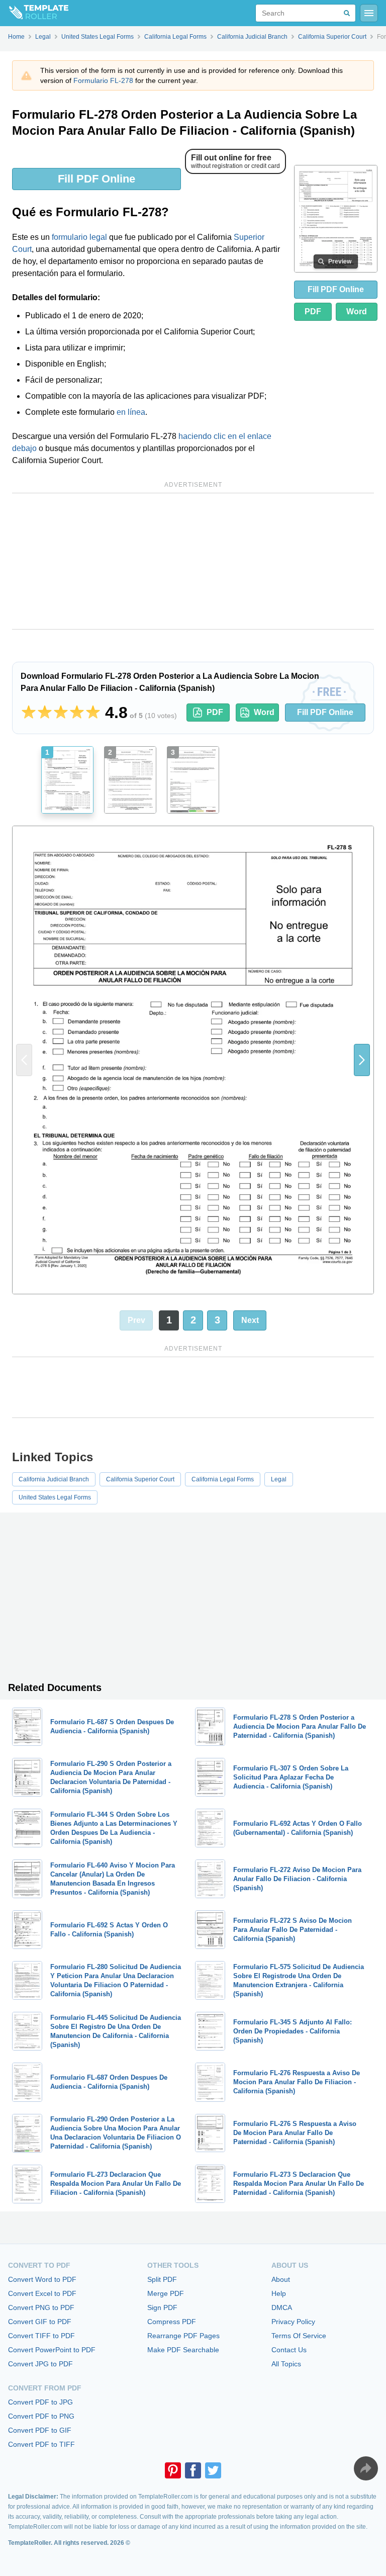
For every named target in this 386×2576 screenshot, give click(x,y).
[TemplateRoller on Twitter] (213, 2470)
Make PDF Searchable (183, 2350)
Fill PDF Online (96, 179)
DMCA (282, 2307)
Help (279, 2293)
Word (357, 312)
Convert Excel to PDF (42, 2293)
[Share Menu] (366, 2468)
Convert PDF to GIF (40, 2430)
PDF (313, 312)
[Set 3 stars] (61, 713)
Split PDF (162, 2279)
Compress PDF (172, 2322)
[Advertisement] (193, 561)
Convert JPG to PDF (40, 2364)
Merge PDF (166, 2293)
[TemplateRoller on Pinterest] (173, 2470)
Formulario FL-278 (103, 80)
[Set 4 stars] (77, 713)
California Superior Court (140, 1479)
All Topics (286, 2364)
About (281, 2279)
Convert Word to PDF (42, 2279)
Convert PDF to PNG (41, 2416)
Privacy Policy (293, 2322)
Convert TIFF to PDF (41, 2336)
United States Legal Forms (55, 1497)
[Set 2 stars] (45, 713)
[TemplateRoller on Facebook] (193, 2470)
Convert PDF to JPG (40, 2402)
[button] (362, 1060)
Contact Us (289, 2350)
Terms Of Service (299, 2336)
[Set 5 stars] (93, 713)
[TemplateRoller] (34, 13)
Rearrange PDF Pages (183, 2336)
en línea (131, 412)
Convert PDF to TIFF (41, 2444)
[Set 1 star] (29, 713)
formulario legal (79, 237)
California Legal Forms (223, 1479)
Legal (279, 1479)
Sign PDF (162, 2307)
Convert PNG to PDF (41, 2307)
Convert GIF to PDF (40, 2322)
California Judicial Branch (54, 1479)
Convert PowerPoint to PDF (52, 2350)
